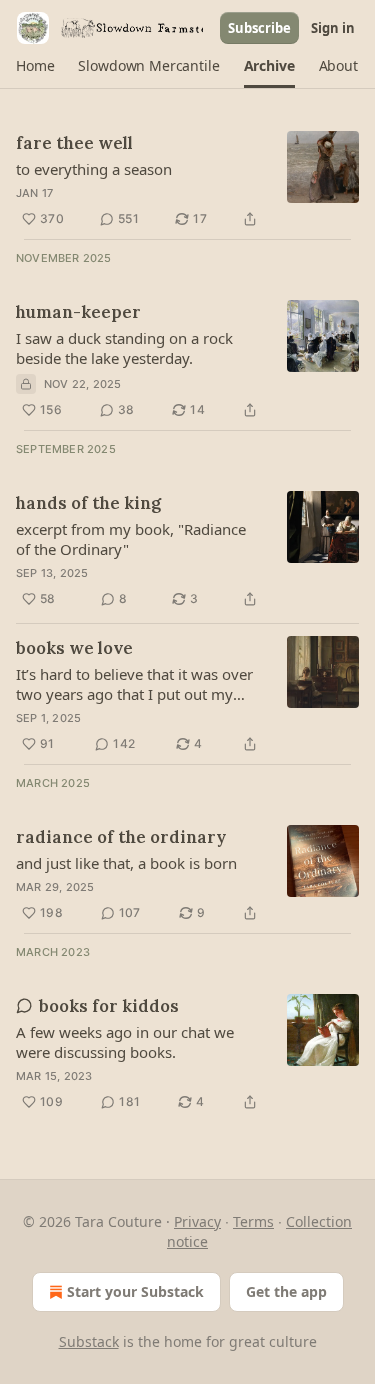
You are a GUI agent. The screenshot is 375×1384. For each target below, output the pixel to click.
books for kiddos (109, 1006)
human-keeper (78, 312)
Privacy (197, 1221)
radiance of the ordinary (121, 837)
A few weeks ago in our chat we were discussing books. (125, 1042)
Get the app (286, 1291)
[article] (187, 181)
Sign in (333, 28)
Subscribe (259, 28)
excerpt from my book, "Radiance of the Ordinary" (131, 539)
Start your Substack (135, 1291)
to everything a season (94, 169)
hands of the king (88, 503)
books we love (74, 648)
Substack (89, 1341)
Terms (253, 1221)
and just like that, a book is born (126, 863)
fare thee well (74, 143)
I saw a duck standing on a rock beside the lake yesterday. (124, 348)
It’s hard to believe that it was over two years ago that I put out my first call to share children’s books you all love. (134, 684)
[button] (35, 66)
